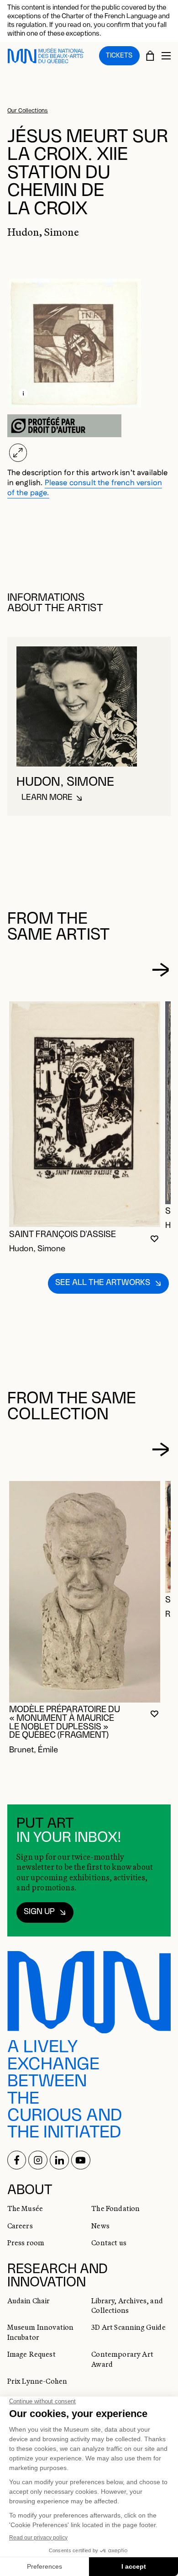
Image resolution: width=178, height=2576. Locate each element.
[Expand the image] (18, 453)
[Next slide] (160, 970)
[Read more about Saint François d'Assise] (85, 1114)
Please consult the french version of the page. (85, 488)
